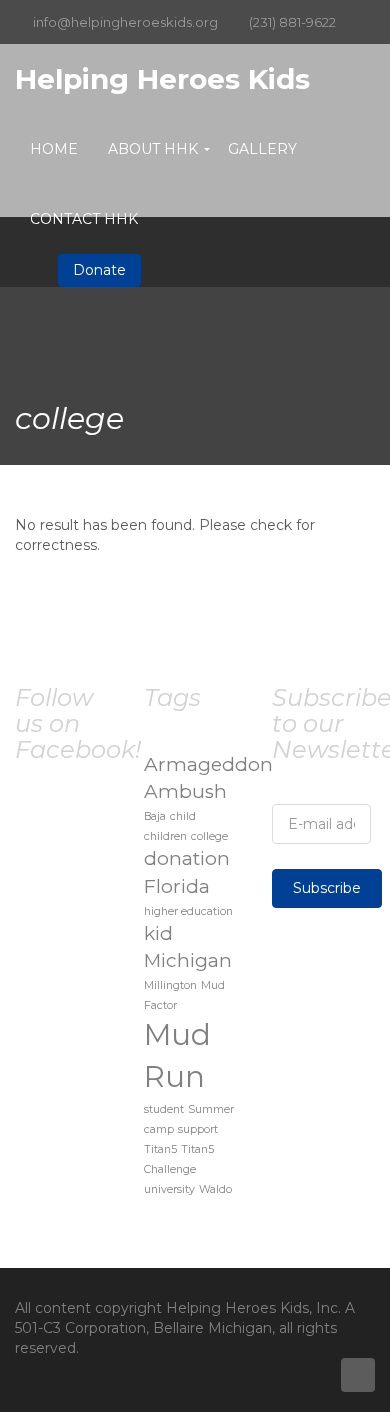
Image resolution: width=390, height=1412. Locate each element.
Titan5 (160, 1149)
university (169, 1189)
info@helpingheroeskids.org (125, 22)
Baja (155, 816)
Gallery (262, 149)
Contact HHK (84, 219)
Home (54, 149)
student (164, 1109)
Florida (177, 886)
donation (187, 858)
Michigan (188, 960)
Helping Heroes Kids (162, 79)
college (209, 836)
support (198, 1129)
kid (158, 933)
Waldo (215, 1189)
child (183, 816)
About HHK (153, 149)
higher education (188, 911)
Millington (170, 985)
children (165, 836)
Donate (99, 270)
